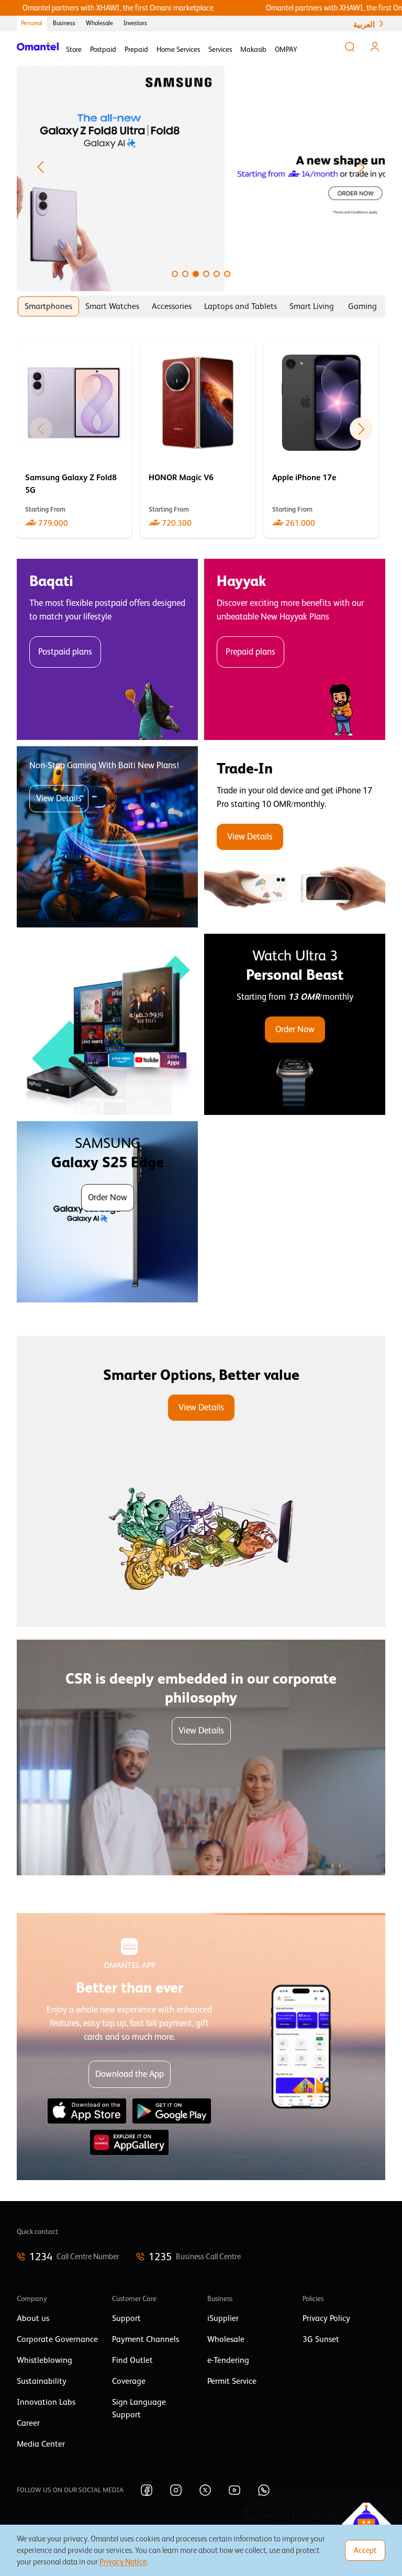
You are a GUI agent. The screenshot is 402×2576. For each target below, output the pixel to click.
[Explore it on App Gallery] (129, 2142)
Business (64, 23)
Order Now (295, 1029)
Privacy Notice (123, 2562)
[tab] (48, 306)
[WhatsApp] (264, 2490)
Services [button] (220, 49)
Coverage (129, 2381)
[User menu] (375, 47)
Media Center (41, 2444)
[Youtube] (234, 2490)
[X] (205, 2490)
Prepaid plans (250, 652)
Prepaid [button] (136, 49)
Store (74, 49)
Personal (32, 23)
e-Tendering (228, 2360)
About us (33, 2318)
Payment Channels (146, 2339)
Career (28, 2423)
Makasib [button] (253, 49)
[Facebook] (147, 2490)
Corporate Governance (57, 2339)
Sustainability (42, 2381)
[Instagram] (176, 2490)
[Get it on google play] (172, 2111)
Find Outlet (132, 2360)
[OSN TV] (107, 1024)
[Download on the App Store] (87, 2111)
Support (126, 2318)
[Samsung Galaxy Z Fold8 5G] (74, 440)
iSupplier (223, 2318)
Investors (135, 23)
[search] (350, 47)
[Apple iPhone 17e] (321, 440)
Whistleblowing (44, 2360)
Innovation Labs (46, 2402)
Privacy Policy (326, 2318)
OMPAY (286, 49)
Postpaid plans (65, 652)
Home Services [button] (178, 49)
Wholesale (99, 23)
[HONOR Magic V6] (198, 440)
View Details (59, 798)
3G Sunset (321, 2339)
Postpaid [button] (103, 49)
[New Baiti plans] (107, 837)
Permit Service (232, 2381)
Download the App (130, 2074)
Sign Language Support (139, 2408)
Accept (365, 2550)
